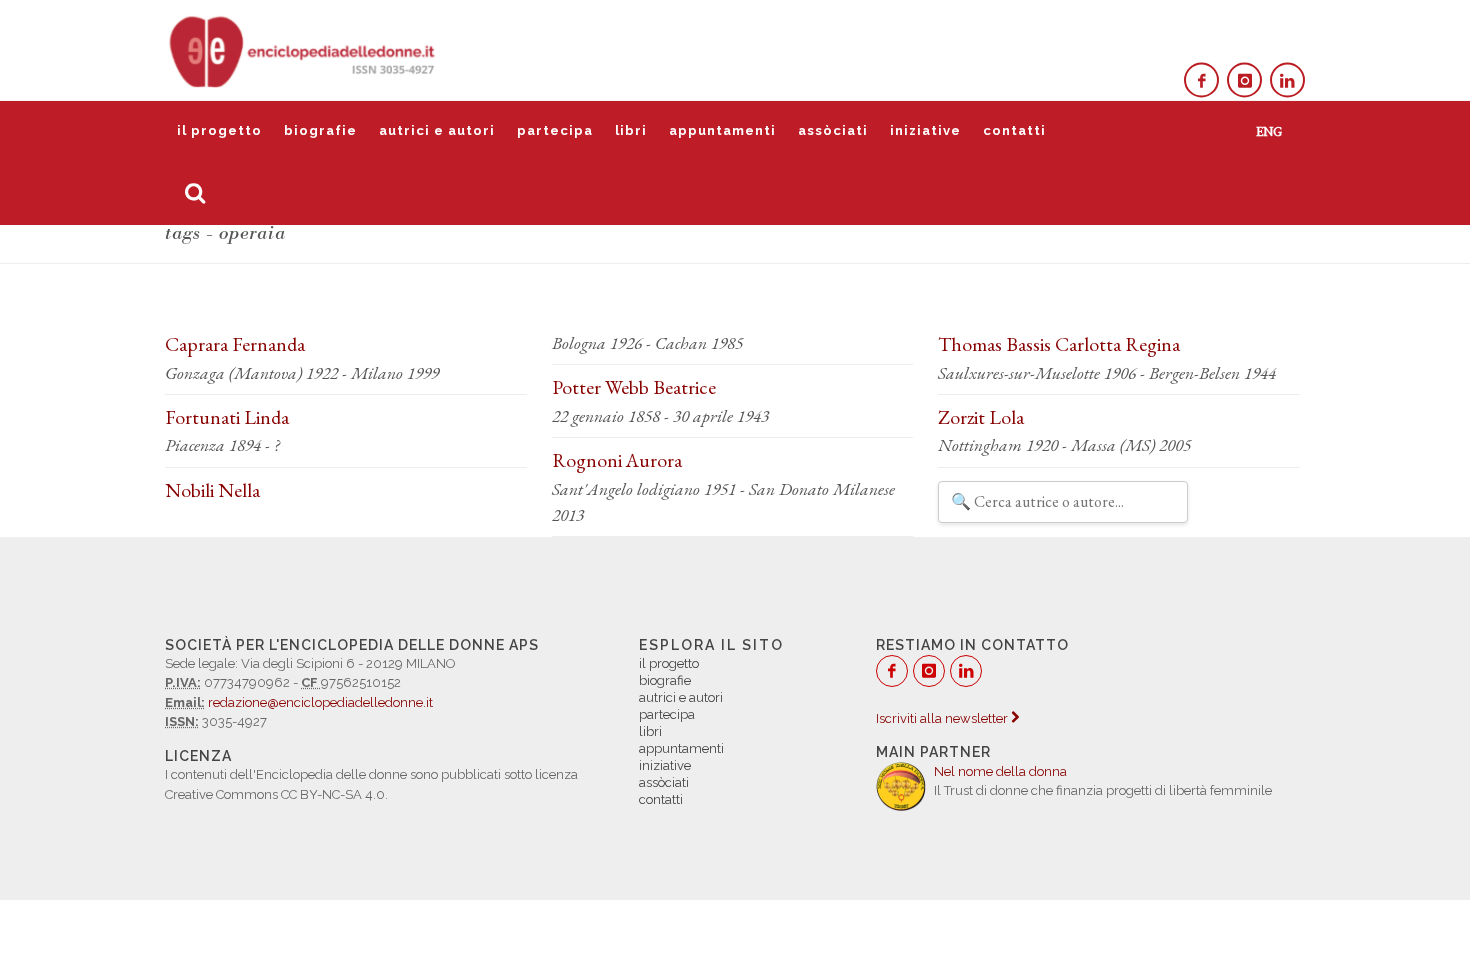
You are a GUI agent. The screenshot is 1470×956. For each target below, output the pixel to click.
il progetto (219, 130)
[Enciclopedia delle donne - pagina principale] (304, 50)
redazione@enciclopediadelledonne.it (320, 702)
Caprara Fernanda (235, 344)
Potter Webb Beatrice (634, 387)
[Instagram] (1244, 80)
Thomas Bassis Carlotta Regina (1059, 344)
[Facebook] (1201, 80)
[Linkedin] (1287, 80)
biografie (320, 130)
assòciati (833, 130)
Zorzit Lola (981, 417)
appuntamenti (722, 130)
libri (631, 130)
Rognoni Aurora (617, 460)
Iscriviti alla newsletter (943, 718)
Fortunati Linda (227, 417)
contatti (1014, 130)
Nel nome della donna (1000, 771)
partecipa (555, 130)
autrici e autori (437, 130)
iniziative (925, 130)
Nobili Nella (212, 490)
